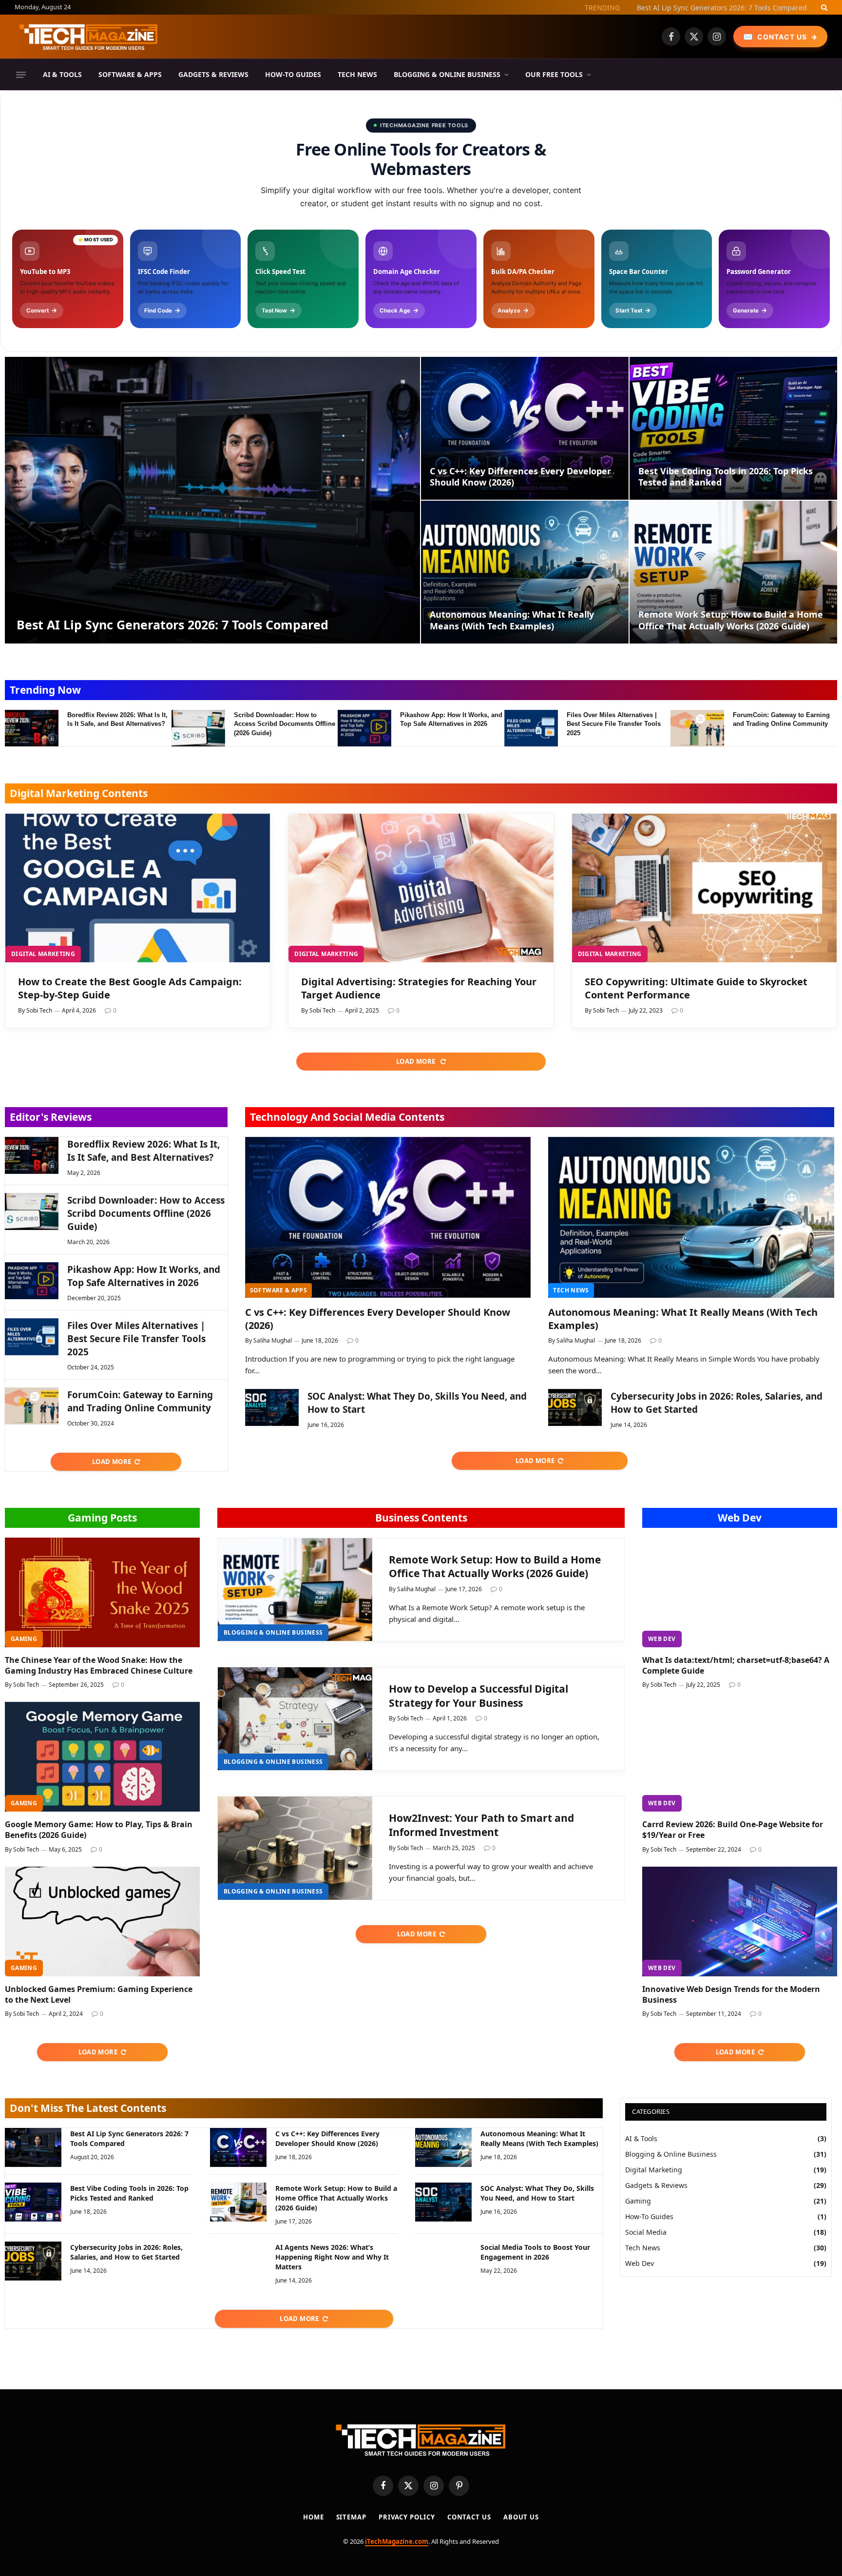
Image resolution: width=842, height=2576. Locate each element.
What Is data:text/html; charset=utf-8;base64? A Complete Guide (736, 1666)
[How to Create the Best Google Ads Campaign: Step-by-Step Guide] (138, 888)
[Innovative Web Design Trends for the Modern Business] (740, 1922)
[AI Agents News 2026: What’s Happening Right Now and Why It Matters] (238, 2261)
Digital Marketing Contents (79, 793)
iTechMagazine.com (397, 2541)
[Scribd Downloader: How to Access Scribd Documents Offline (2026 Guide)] (198, 728)
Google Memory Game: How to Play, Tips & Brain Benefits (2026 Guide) (99, 1830)
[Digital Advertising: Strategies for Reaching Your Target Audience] (421, 888)
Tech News (357, 74)
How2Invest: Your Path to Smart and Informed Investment (481, 1825)
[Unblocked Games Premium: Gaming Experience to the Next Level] (102, 1922)
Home (314, 2517)
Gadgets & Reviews (213, 74)
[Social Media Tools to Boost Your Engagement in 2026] (443, 2261)
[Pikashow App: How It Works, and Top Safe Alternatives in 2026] (364, 728)
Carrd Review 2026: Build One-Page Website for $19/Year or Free (733, 1830)
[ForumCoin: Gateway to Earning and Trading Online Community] (697, 728)
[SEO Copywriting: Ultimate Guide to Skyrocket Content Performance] (704, 888)
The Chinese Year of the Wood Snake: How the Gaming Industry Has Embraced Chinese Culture (99, 1666)
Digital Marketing (43, 954)
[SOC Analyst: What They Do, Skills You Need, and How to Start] (272, 1407)
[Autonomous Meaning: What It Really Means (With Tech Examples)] (525, 572)
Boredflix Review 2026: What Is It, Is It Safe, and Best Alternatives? (117, 720)
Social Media (646, 2232)
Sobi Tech (39, 1010)
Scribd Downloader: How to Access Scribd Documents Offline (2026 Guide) (285, 724)
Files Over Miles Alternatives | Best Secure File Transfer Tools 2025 (614, 724)
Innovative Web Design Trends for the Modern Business (731, 1995)
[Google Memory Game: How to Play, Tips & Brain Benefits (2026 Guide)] (102, 1757)
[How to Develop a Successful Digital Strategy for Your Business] (295, 1719)
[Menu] (21, 75)
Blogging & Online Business (447, 74)
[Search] (823, 7)
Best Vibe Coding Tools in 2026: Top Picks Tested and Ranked (726, 477)
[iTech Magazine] (89, 37)
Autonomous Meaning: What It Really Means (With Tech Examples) (512, 620)
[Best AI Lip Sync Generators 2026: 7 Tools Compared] (212, 500)
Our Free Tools (554, 74)
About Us (521, 2517)
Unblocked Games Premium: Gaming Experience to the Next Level (99, 1995)
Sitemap (351, 2517)
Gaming (24, 1639)
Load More (417, 1061)
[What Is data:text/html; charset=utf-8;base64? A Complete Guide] (740, 1592)
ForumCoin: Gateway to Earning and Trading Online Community (781, 720)
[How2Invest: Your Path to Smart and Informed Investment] (295, 1848)
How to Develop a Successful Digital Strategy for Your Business (478, 1696)
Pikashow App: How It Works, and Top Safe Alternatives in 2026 (451, 720)
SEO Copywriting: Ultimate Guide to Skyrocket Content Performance (696, 988)
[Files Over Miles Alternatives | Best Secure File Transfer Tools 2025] (531, 728)
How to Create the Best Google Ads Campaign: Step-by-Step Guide (130, 988)
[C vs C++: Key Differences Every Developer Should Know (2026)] (525, 428)
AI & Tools (62, 74)
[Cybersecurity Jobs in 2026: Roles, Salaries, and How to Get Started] (575, 1407)
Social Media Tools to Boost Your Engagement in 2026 (535, 2252)
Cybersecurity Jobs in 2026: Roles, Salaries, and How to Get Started (717, 1403)
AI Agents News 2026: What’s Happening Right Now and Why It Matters (332, 2257)
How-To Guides (293, 74)
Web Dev (740, 1518)
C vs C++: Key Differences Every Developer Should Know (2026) (705, 8)
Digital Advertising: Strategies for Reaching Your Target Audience (419, 988)
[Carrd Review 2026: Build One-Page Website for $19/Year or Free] (740, 1757)
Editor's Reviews (51, 1117)
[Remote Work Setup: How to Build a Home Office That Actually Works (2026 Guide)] (733, 572)
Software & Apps (130, 74)
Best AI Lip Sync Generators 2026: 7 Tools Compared (172, 624)
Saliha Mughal (273, 1340)
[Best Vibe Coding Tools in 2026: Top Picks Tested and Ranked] (733, 428)
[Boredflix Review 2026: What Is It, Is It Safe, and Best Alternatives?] (32, 728)
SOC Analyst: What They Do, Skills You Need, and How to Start (417, 1403)
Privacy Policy (407, 2517)
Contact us (469, 2517)
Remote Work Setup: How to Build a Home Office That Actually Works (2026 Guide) (731, 620)
